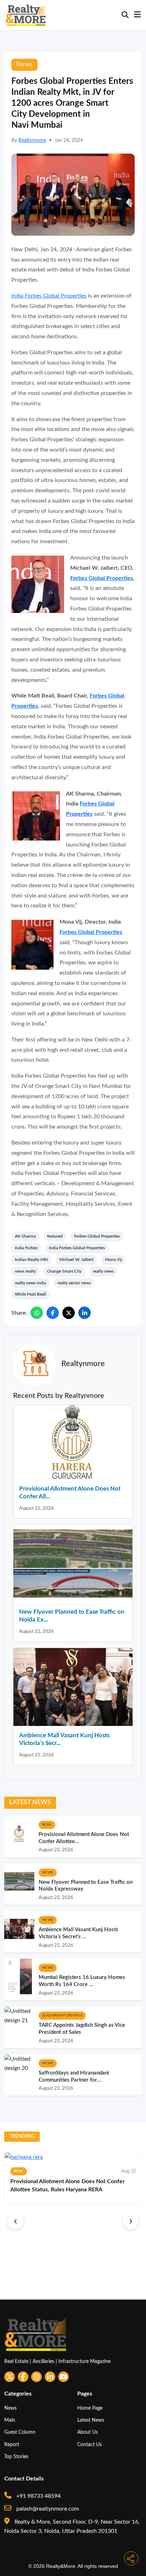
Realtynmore (32, 140)
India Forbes (26, 1248)
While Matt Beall (30, 1294)
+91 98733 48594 (38, 2496)
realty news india (30, 1283)
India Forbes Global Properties (49, 296)
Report (12, 2445)
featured (55, 1236)
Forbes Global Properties (102, 578)
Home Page (90, 2408)
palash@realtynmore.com (47, 2509)
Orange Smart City (64, 1271)
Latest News (91, 2420)
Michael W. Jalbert (76, 1260)
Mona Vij (113, 1260)
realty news (103, 1271)
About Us (88, 2432)
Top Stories (16, 2457)
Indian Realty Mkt (31, 1260)
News (10, 2408)
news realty (25, 1271)
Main (10, 2420)
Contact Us (89, 2445)
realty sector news (74, 1283)
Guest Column (20, 2432)
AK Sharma (25, 1236)
